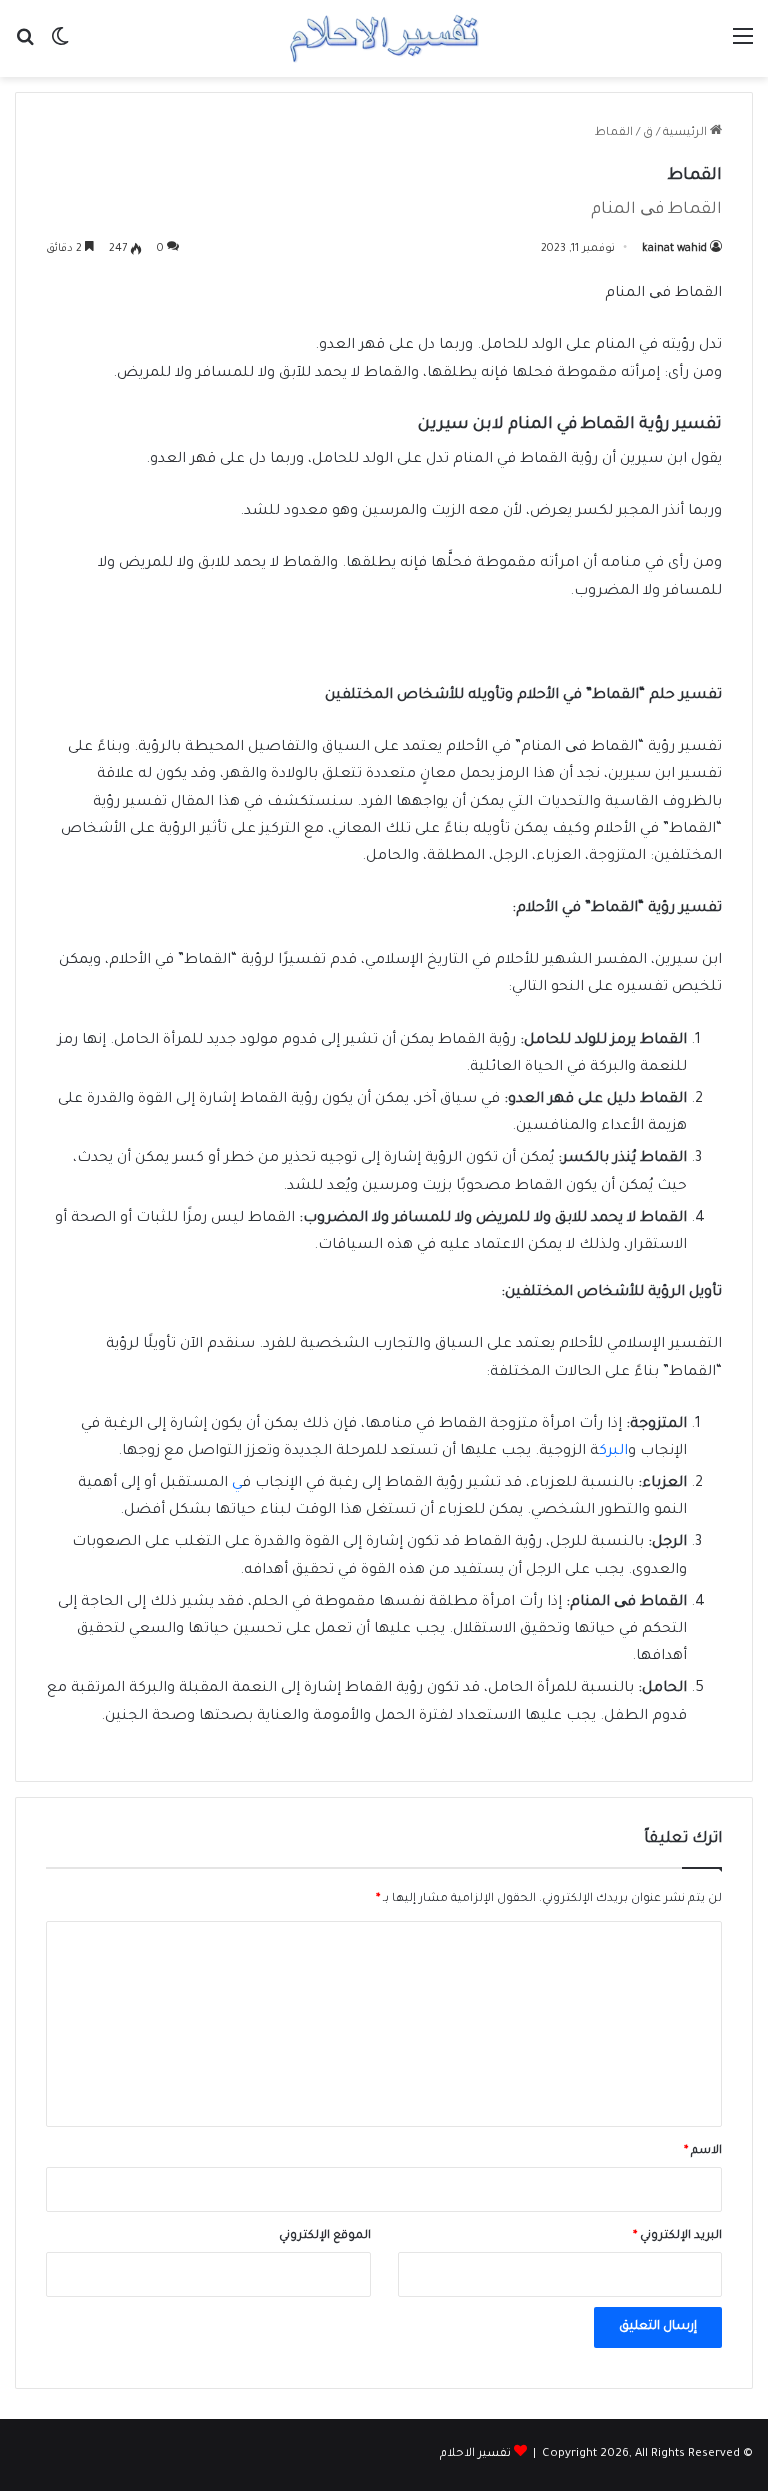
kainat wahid (674, 249)
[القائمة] (743, 46)
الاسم (703, 2151)
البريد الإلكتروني (677, 2236)
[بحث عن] (25, 46)
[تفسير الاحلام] (384, 38)
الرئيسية (686, 133)
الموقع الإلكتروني (325, 2236)
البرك (613, 1452)
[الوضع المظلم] (60, 46)
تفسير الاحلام (475, 2454)
